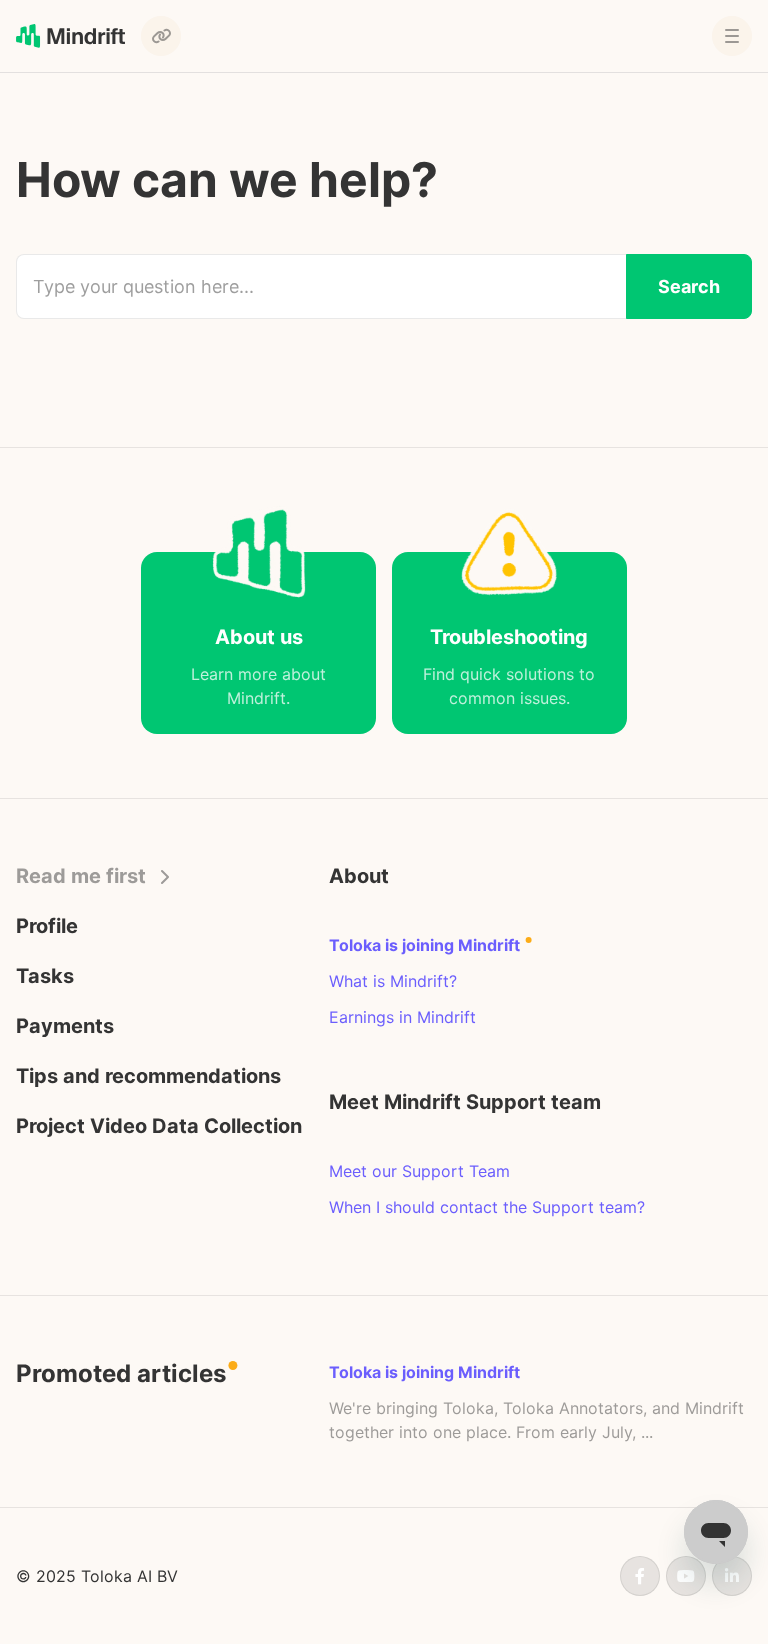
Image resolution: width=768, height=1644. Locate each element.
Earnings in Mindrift (402, 1017)
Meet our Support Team (419, 1171)
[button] (732, 36)
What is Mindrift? (393, 981)
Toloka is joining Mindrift (426, 945)
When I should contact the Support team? (487, 1207)
